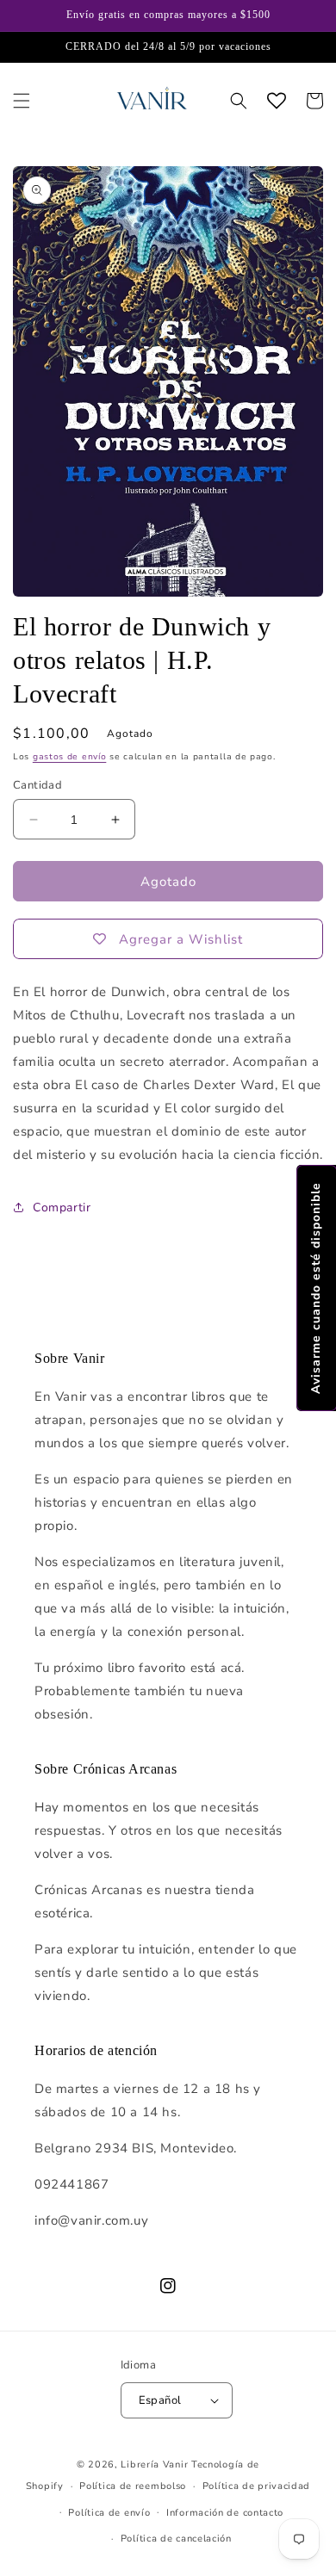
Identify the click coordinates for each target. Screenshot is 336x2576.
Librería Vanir (154, 2465)
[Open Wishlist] (277, 101)
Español (160, 2400)
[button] (22, 101)
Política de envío (109, 2513)
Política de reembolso (133, 2486)
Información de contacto (225, 2513)
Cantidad (37, 785)
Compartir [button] (62, 1207)
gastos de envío (70, 757)
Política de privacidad (256, 2486)
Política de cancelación (176, 2539)
